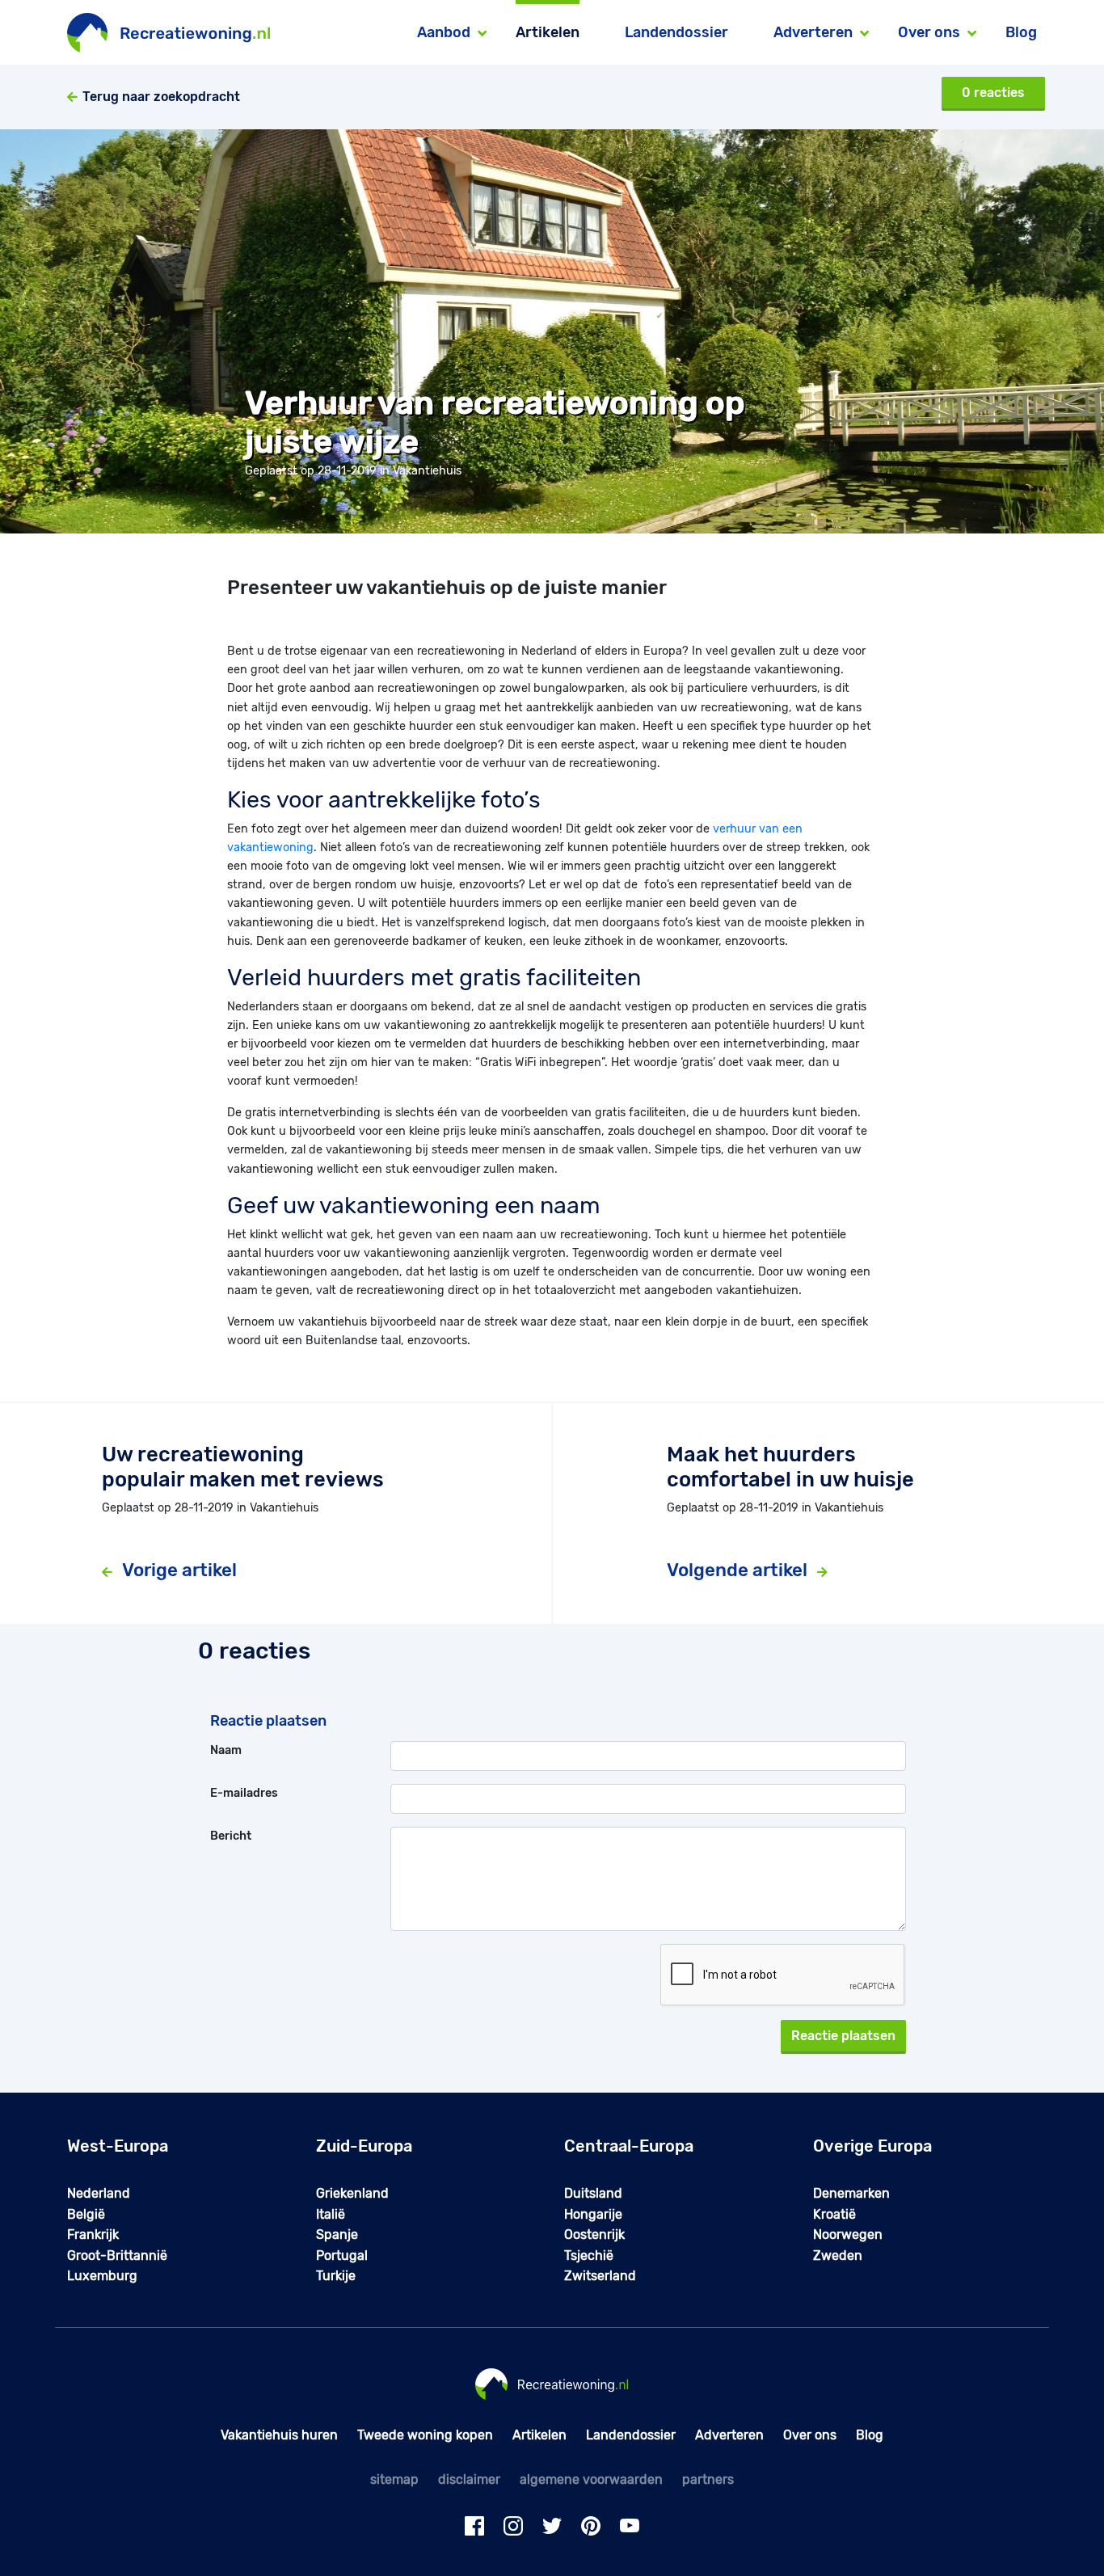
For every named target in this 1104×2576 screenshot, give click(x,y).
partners (708, 2479)
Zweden (838, 2256)
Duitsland (593, 2193)
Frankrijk (93, 2235)
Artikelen (548, 32)
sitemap (394, 2479)
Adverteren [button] (813, 32)
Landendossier (676, 32)
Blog (1021, 32)
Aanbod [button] (444, 32)
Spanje (337, 2235)
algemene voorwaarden (591, 2479)
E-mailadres (244, 1793)
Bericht (231, 1836)
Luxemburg (102, 2276)
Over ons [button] (929, 32)
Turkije (336, 2276)
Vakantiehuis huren (279, 2435)
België (86, 2214)
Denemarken (851, 2193)
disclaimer (469, 2479)
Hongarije (593, 2214)
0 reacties (993, 93)
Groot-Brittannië (117, 2256)
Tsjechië (589, 2256)
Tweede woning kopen (425, 2435)
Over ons (810, 2435)
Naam (226, 1750)
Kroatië (834, 2214)
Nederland (99, 2193)
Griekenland (352, 2193)
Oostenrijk (594, 2235)
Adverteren (729, 2435)
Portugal (342, 2256)
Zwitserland (600, 2276)
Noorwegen (848, 2235)
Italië (331, 2214)
